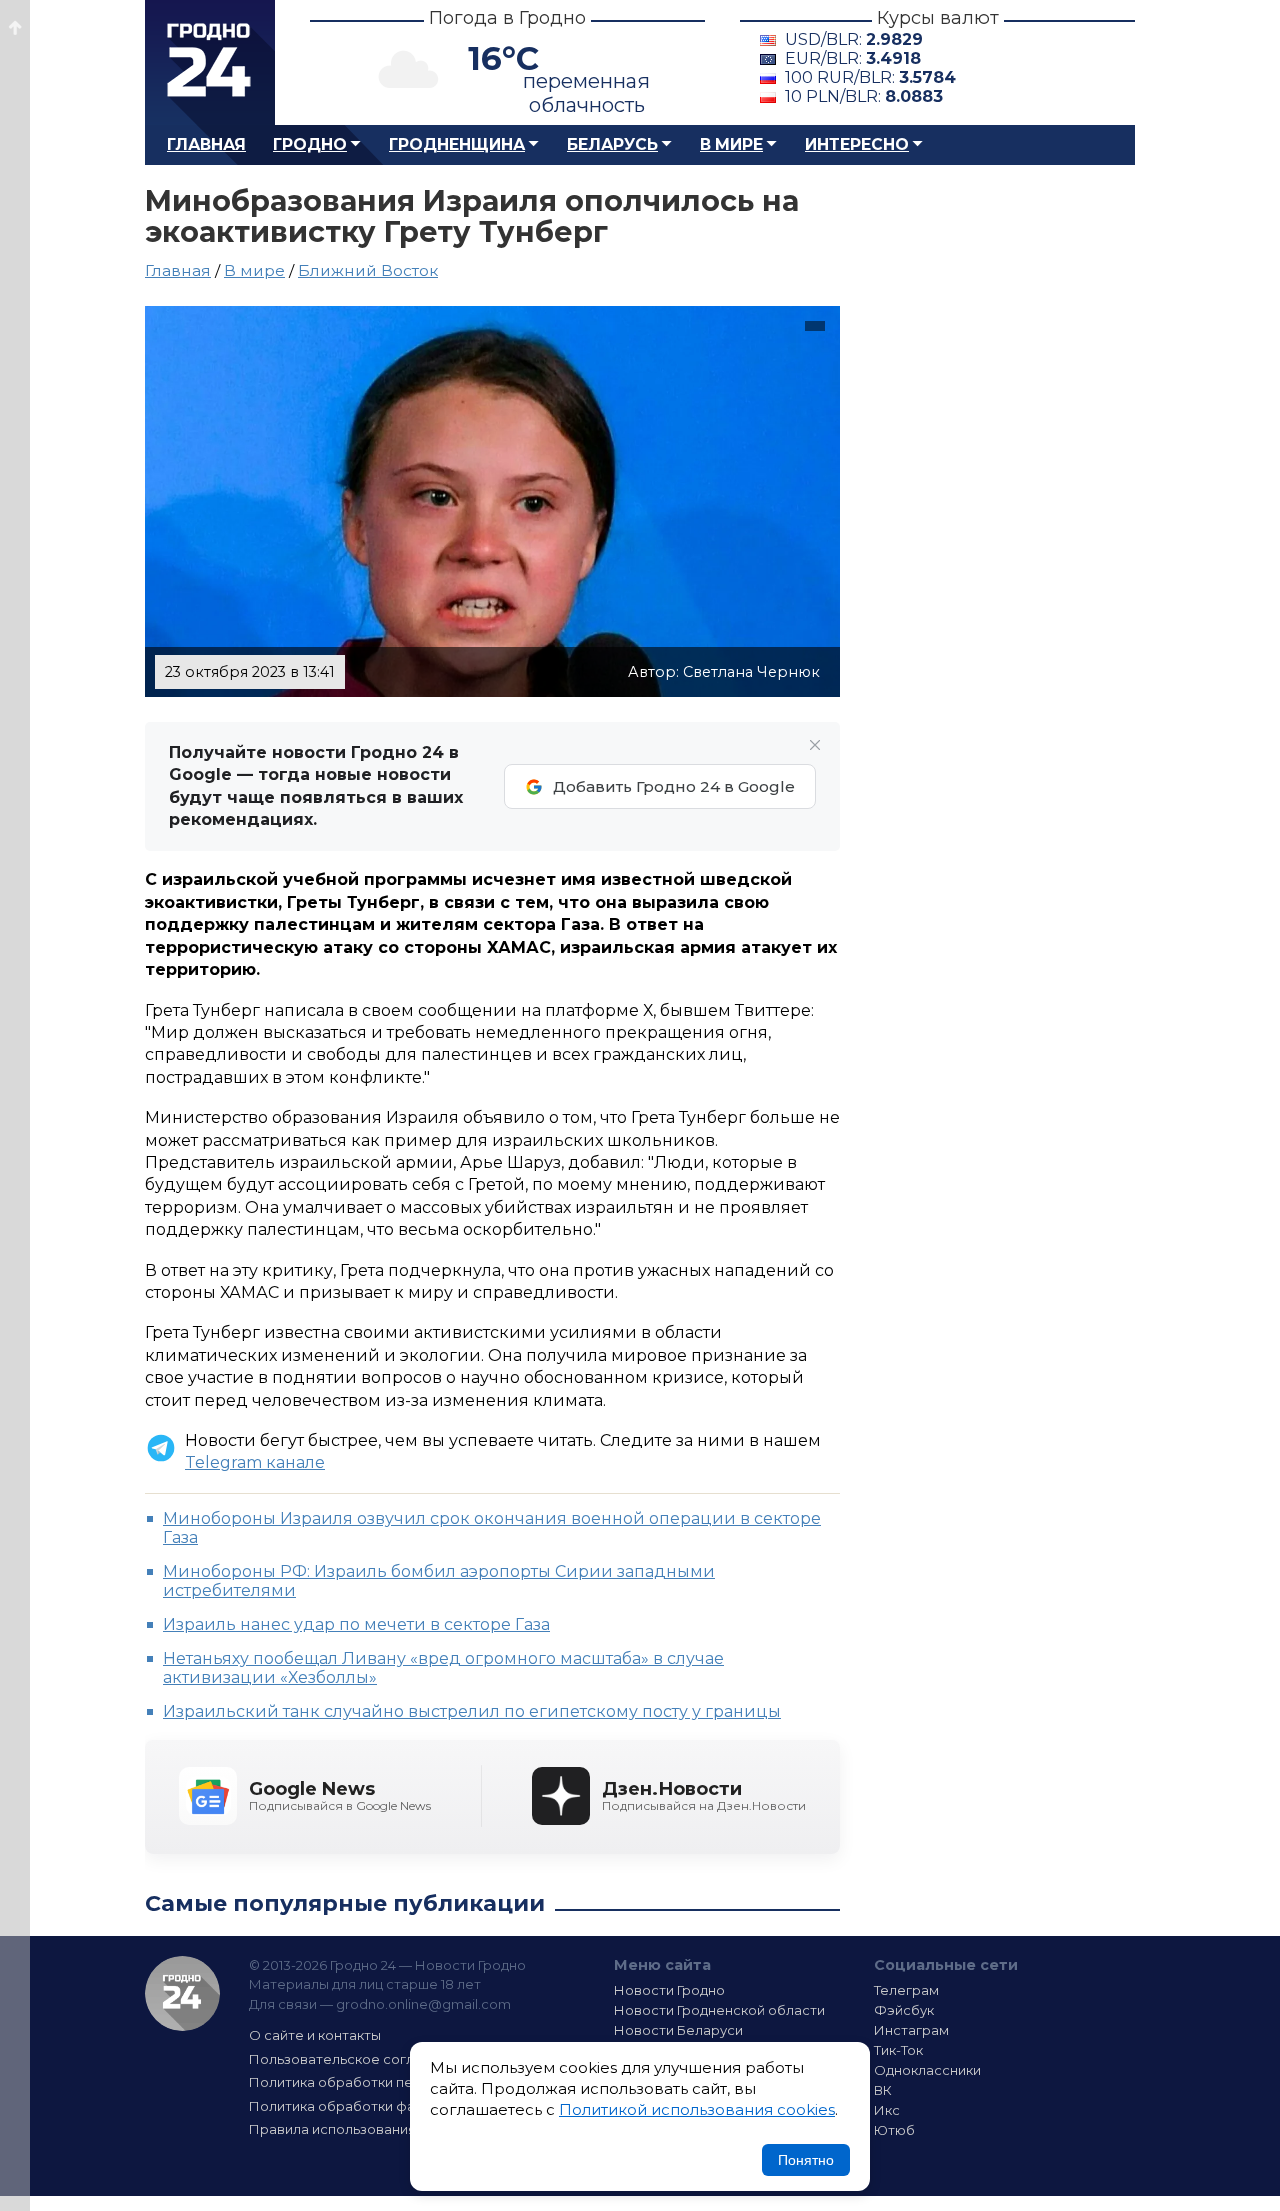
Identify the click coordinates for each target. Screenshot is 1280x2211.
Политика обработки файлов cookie (373, 2106)
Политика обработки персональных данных (398, 2082)
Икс (887, 2110)
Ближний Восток (368, 270)
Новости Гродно (669, 1990)
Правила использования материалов (376, 2129)
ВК (883, 2090)
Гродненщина (457, 144)
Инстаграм (911, 2030)
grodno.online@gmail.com (423, 2004)
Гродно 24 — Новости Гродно (182, 1993)
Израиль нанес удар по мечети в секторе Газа (356, 1624)
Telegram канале (255, 1462)
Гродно (310, 144)
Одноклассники (927, 2070)
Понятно (806, 2160)
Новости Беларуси (678, 2030)
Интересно (857, 144)
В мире (731, 144)
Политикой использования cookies (697, 2109)
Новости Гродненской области (719, 2010)
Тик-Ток (898, 2050)
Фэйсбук (904, 2010)
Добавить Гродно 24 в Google (674, 786)
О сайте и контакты (315, 2035)
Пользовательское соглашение (358, 2059)
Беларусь (612, 144)
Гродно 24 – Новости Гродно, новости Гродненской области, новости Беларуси (210, 62)
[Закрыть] (815, 745)
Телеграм (906, 1990)
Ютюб (894, 2130)
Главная (206, 144)
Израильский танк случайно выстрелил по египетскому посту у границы (472, 1711)
